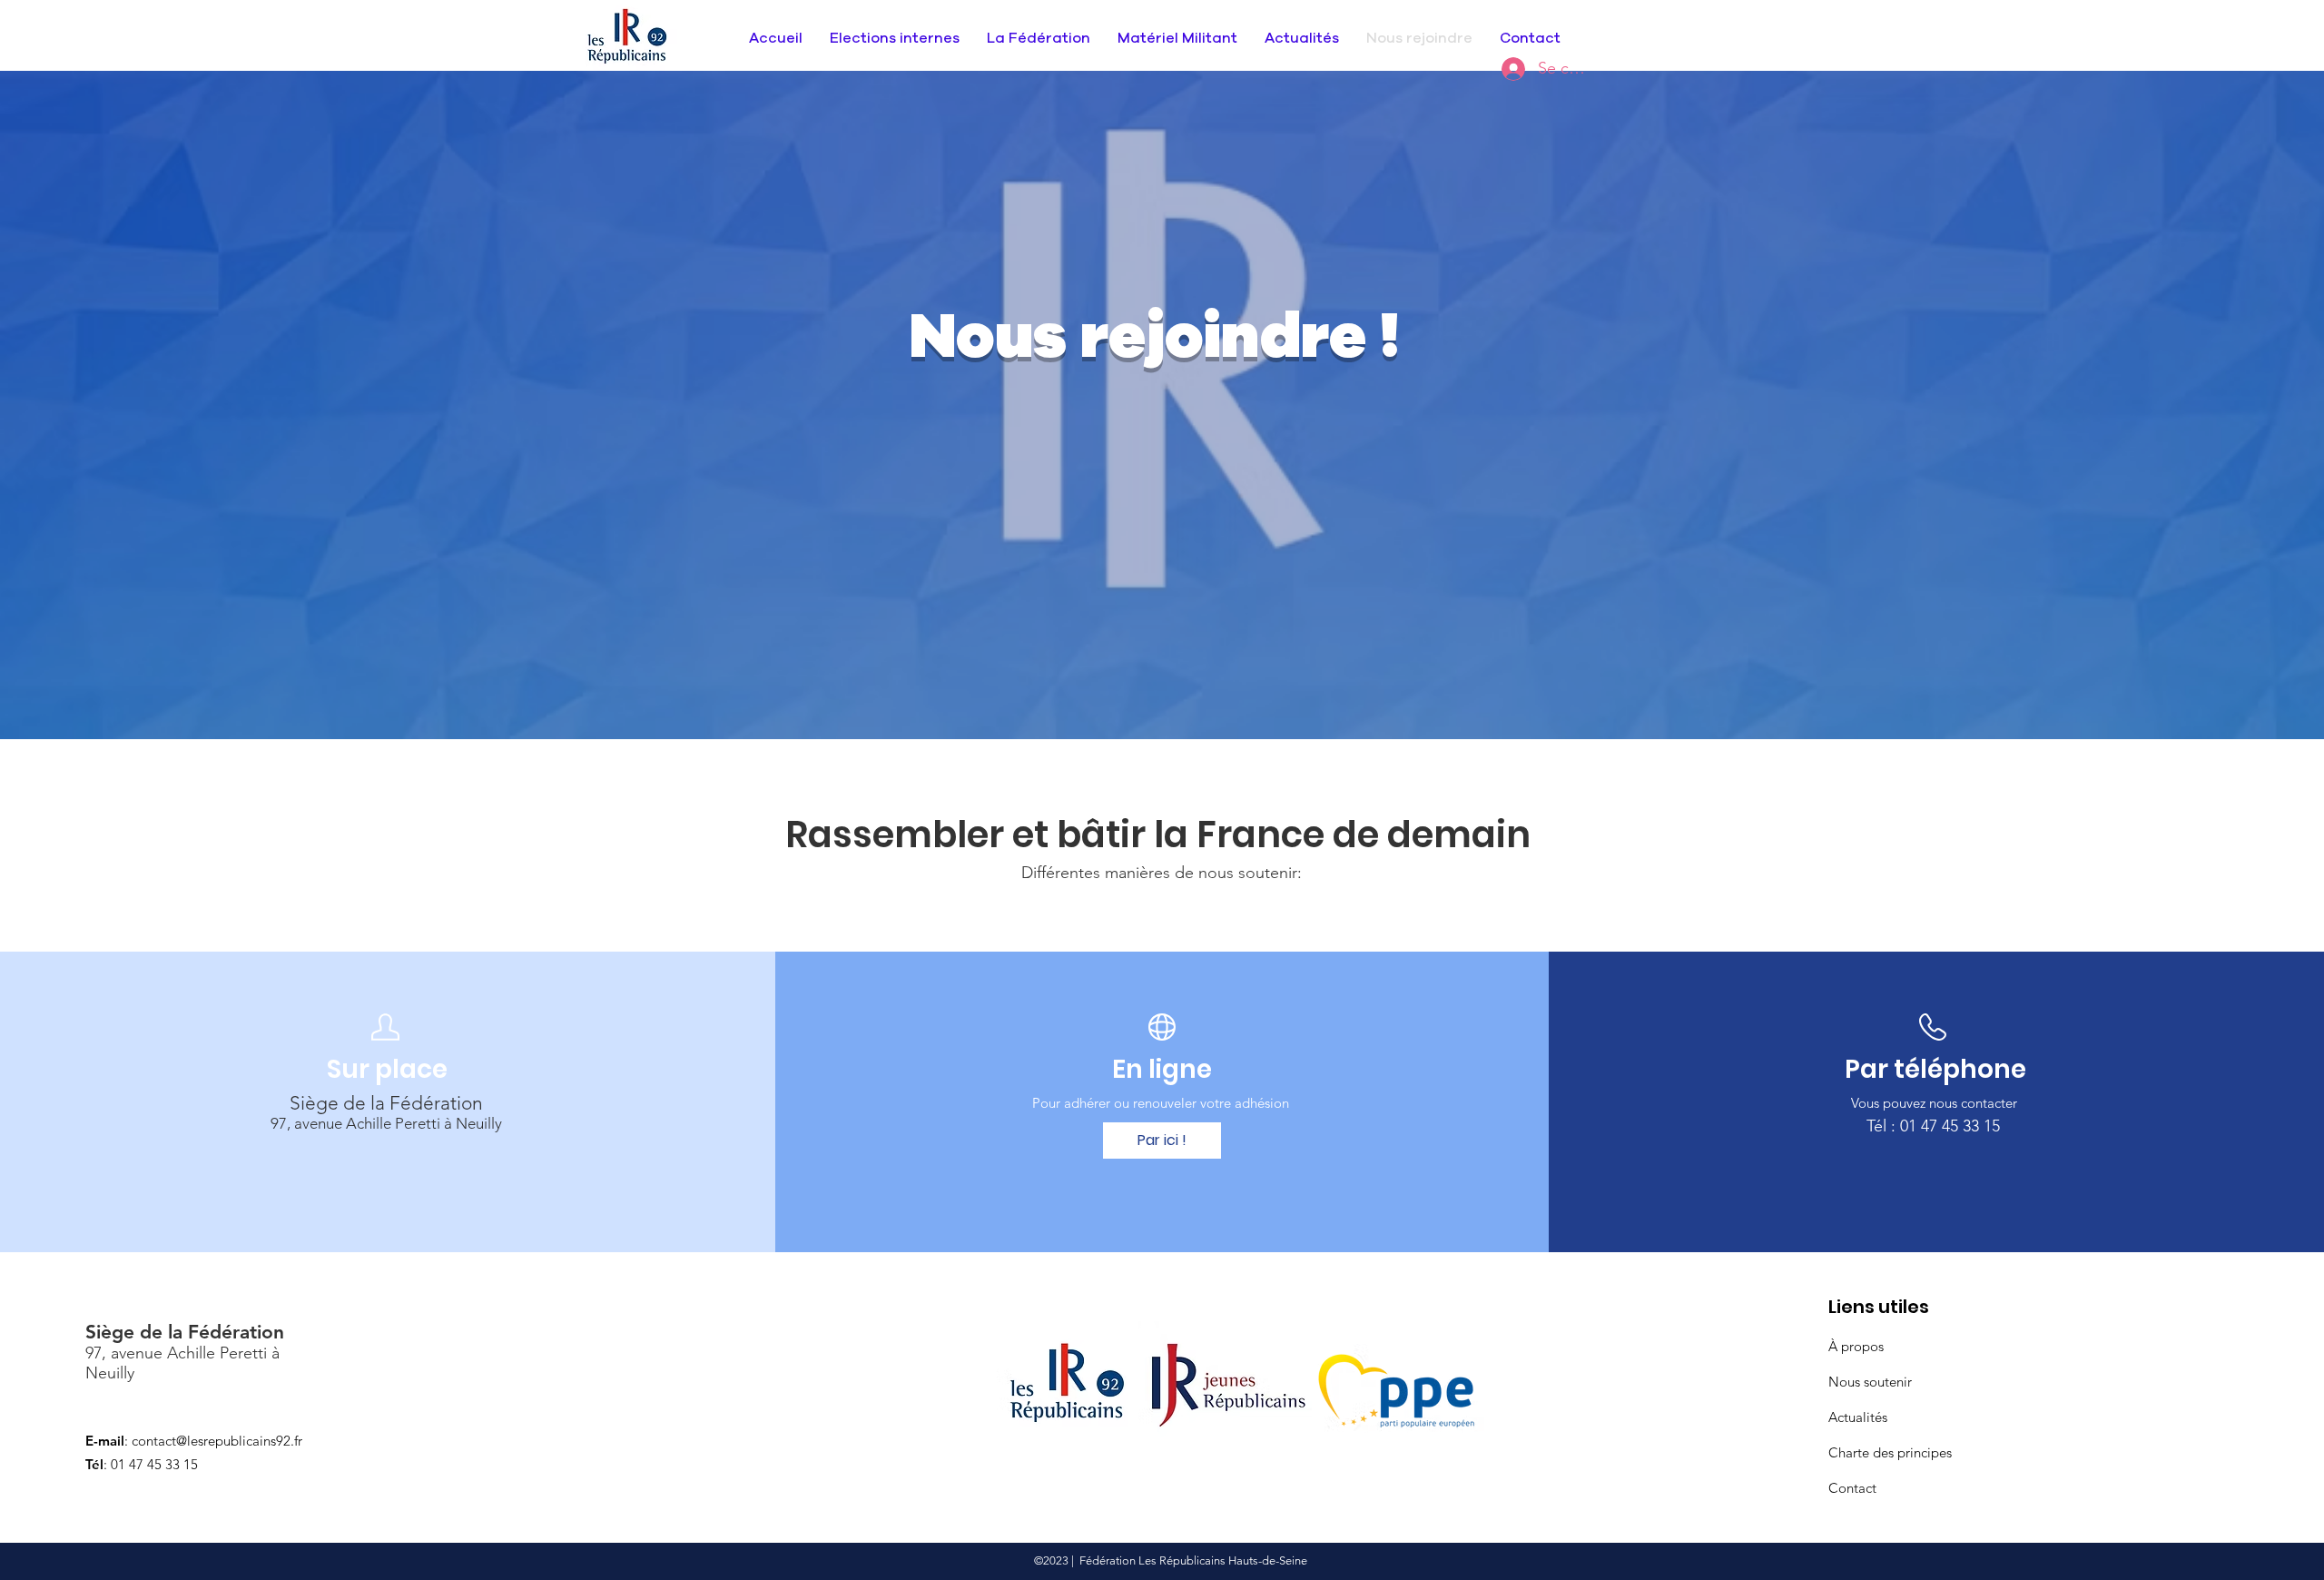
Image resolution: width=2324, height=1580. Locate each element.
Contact (1852, 1488)
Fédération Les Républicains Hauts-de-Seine (1193, 1560)
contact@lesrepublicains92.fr (217, 1441)
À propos (1856, 1346)
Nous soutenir (1870, 1382)
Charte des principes (1890, 1452)
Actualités (1858, 1417)
